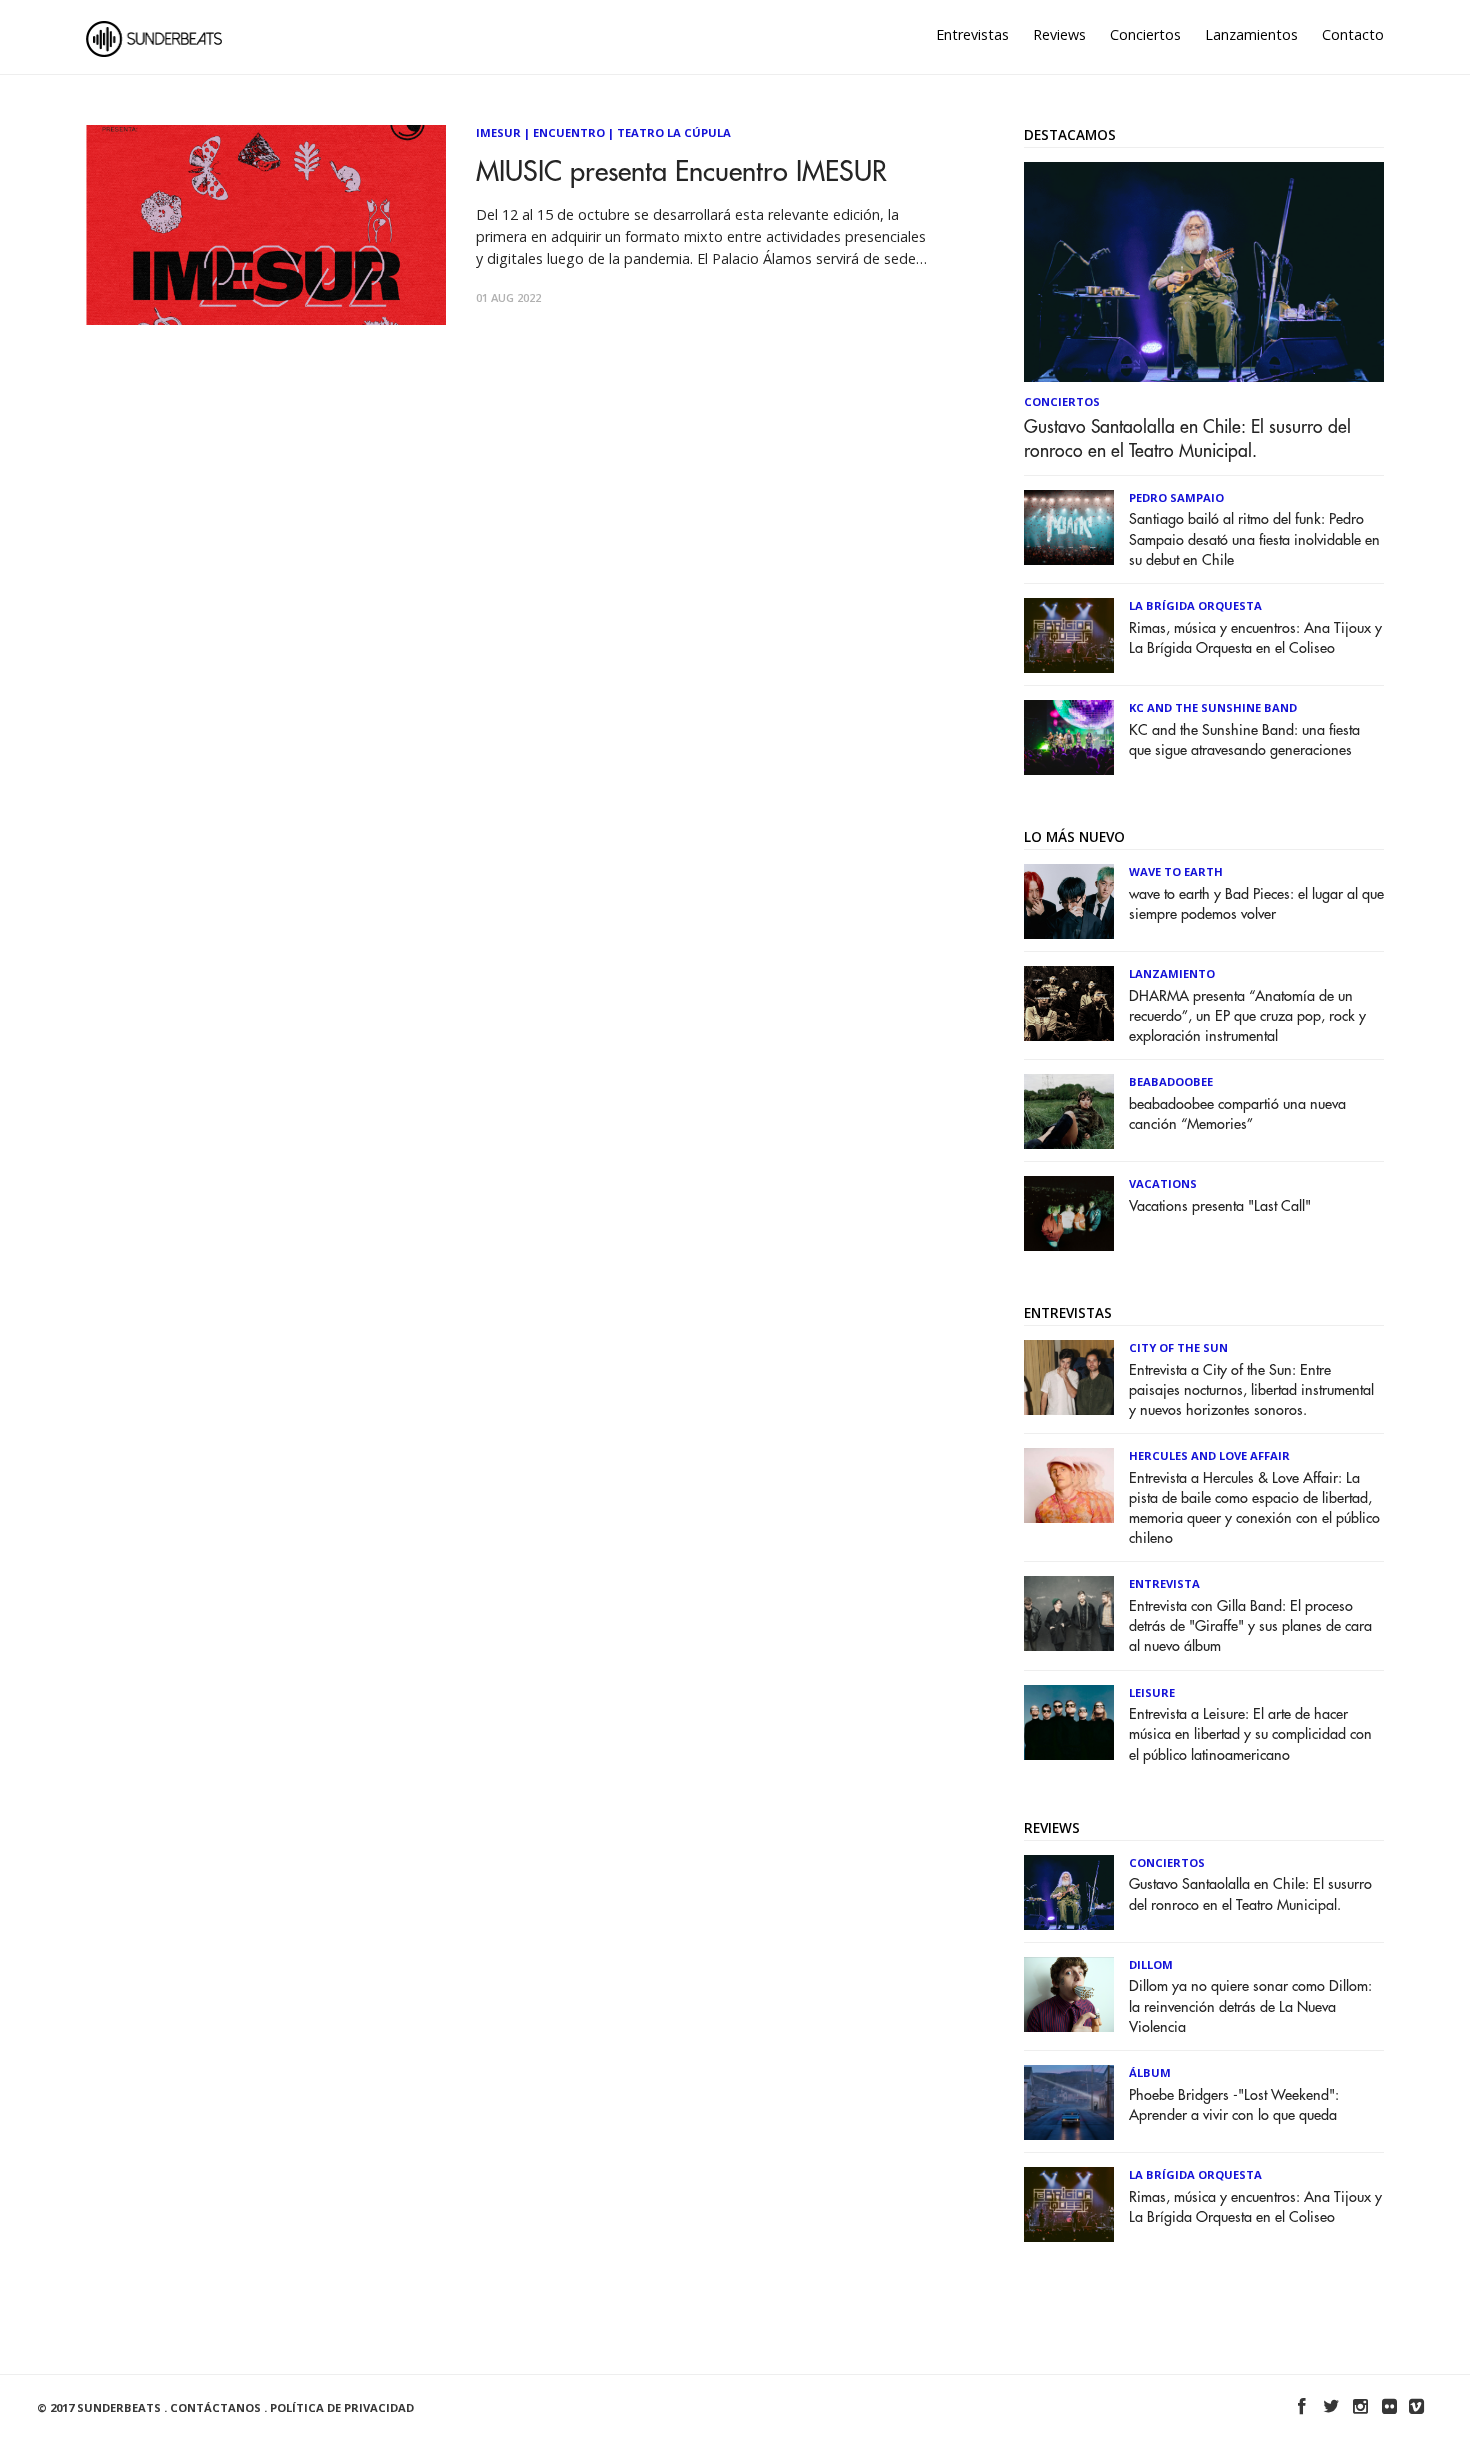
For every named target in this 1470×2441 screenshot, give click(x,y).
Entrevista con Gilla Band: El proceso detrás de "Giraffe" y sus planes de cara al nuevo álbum (1250, 1626)
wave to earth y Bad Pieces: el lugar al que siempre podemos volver (1256, 904)
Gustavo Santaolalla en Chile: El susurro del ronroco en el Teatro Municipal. (1187, 439)
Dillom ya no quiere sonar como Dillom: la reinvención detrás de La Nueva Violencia (1250, 2006)
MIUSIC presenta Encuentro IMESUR (681, 172)
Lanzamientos (1251, 34)
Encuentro (569, 132)
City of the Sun (1178, 1347)
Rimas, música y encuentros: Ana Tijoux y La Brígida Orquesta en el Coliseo (1255, 638)
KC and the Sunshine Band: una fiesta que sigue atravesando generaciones (1244, 740)
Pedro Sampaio (1176, 497)
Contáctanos (215, 2407)
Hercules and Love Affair (1209, 1455)
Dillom (1151, 1964)
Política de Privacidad (342, 2407)
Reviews (1059, 34)
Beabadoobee (1171, 1081)
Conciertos (1145, 34)
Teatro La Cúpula (674, 132)
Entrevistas (972, 34)
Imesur (498, 132)
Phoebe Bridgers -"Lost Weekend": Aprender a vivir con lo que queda (1234, 2105)
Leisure (1152, 1692)
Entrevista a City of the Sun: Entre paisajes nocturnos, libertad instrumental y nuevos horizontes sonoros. (1251, 1390)
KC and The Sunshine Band (1213, 707)
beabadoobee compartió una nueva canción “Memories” (1237, 1114)
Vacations (1163, 1183)
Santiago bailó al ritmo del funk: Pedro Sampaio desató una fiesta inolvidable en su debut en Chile (1254, 539)
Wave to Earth (1176, 871)
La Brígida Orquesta (1195, 605)
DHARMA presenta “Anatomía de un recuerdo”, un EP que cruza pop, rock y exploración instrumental (1247, 1016)
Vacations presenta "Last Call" (1220, 1206)
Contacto (1353, 34)
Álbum (1150, 2072)
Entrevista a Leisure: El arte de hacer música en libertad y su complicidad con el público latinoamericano (1250, 1734)
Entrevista (1164, 1583)
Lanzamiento (1172, 973)
